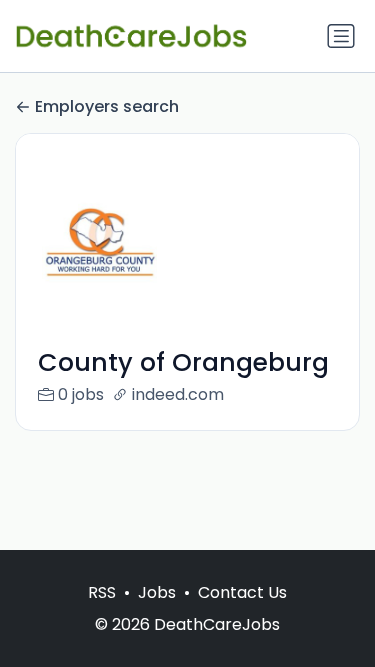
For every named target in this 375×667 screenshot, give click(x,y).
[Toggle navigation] (341, 36)
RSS (102, 592)
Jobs (157, 592)
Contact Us (242, 592)
